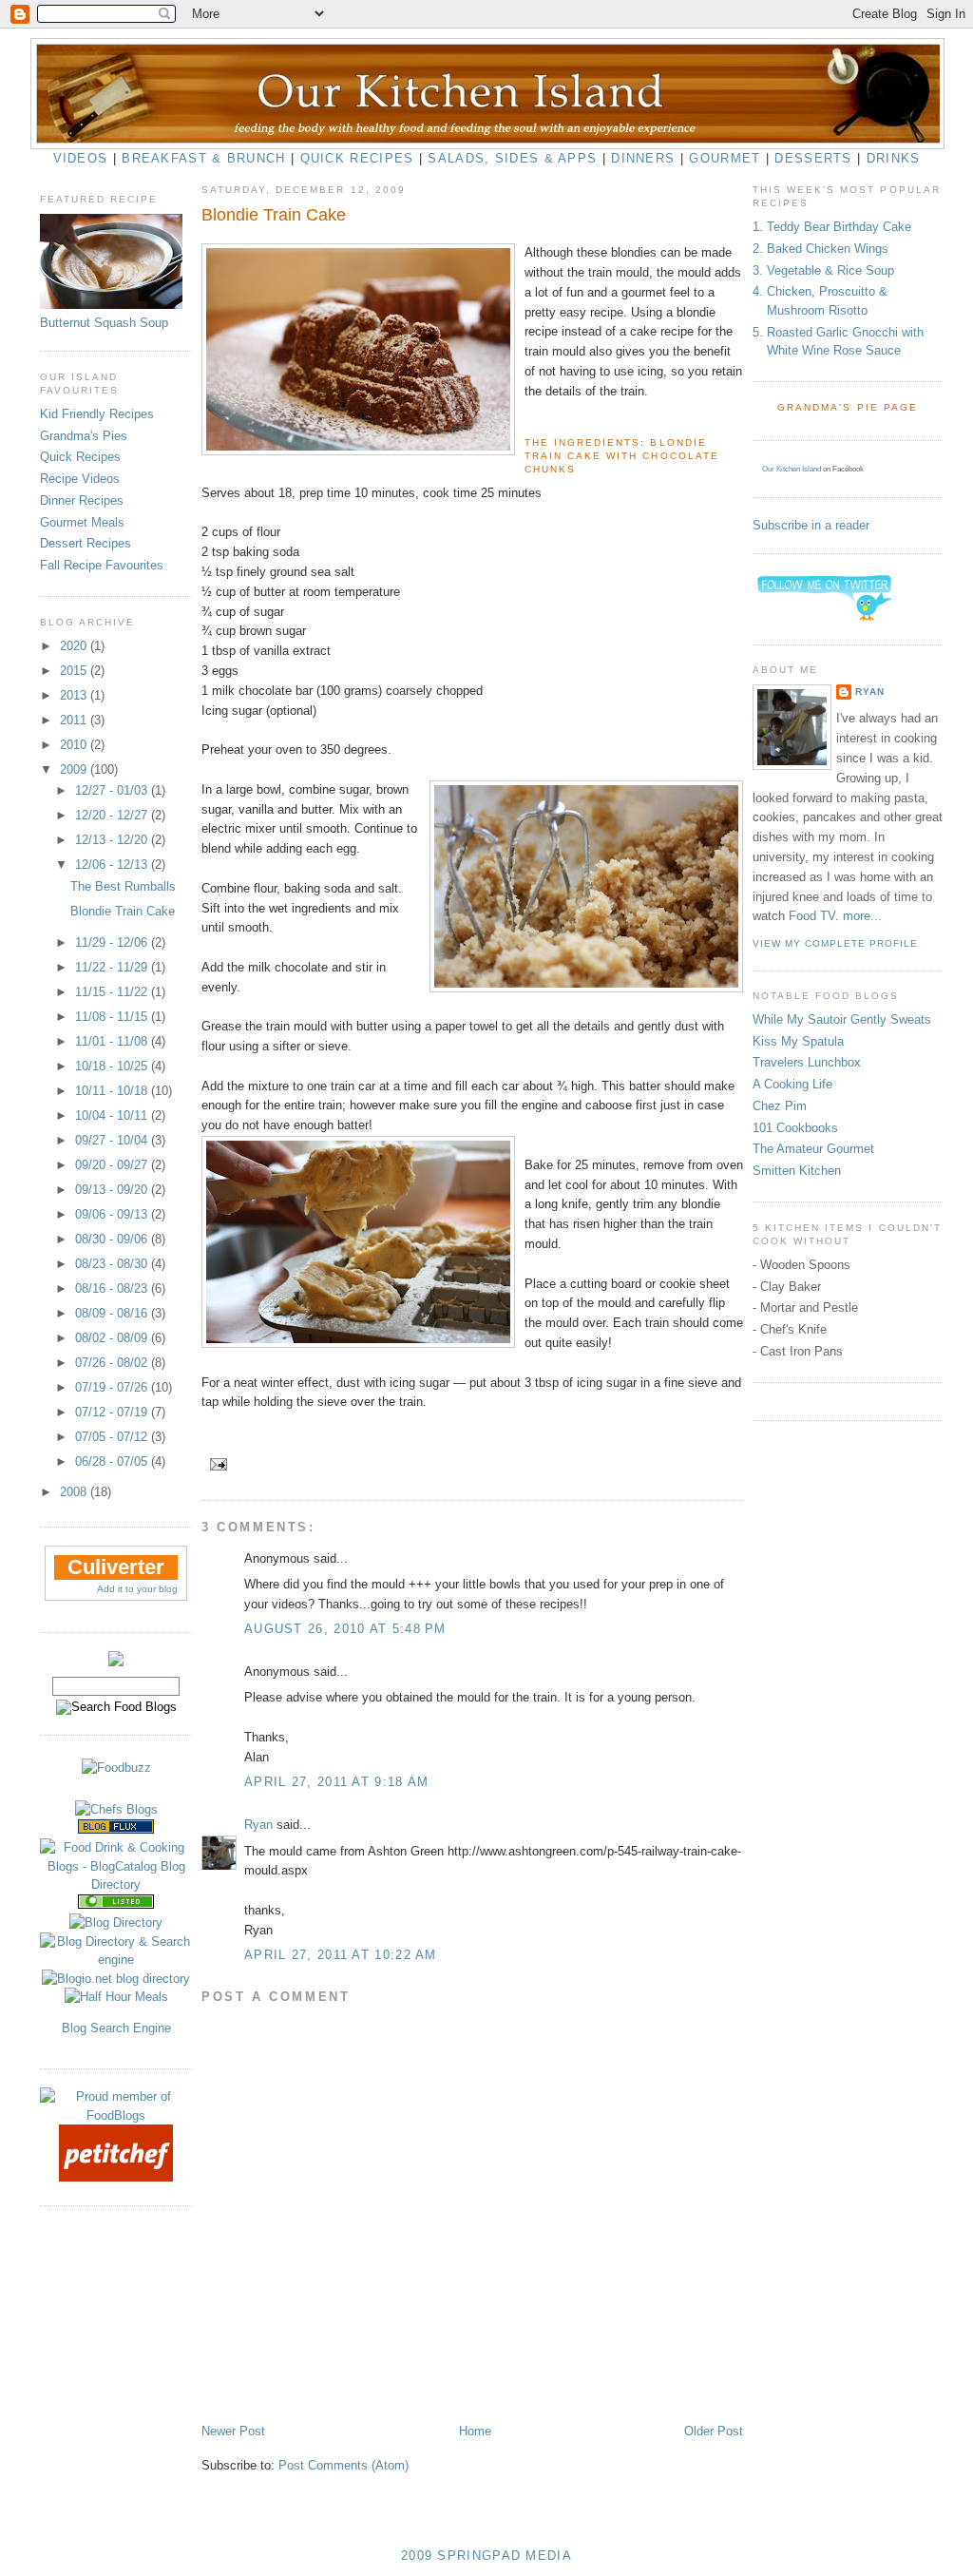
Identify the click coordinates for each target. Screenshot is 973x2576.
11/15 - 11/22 (113, 992)
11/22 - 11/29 (113, 967)
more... (862, 916)
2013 (75, 695)
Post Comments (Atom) (343, 2465)
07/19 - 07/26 (113, 1387)
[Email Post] (216, 1463)
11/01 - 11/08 (113, 1041)
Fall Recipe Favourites (102, 565)
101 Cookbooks (795, 1128)
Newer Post (233, 2431)
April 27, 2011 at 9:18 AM (337, 1782)
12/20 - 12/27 (113, 815)
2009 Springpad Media (486, 2556)
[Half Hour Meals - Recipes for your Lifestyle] (116, 1997)
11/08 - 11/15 (113, 1017)
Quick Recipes (357, 158)
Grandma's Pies (84, 436)
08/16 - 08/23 (113, 1288)
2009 (75, 769)
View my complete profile (835, 943)
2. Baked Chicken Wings (820, 249)
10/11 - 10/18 (113, 1091)
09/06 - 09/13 (113, 1214)
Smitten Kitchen (797, 1171)
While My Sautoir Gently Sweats (842, 1019)
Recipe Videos (80, 479)
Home (475, 2431)
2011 (75, 720)
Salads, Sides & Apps (512, 158)
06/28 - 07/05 (113, 1461)
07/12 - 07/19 (113, 1412)
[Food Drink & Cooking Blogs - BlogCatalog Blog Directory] (116, 1884)
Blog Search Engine (116, 2028)
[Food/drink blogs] (116, 1829)
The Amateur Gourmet (813, 1149)
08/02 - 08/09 (113, 1338)
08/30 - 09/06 (113, 1239)
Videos (81, 158)
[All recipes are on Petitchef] (116, 2177)
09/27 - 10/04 (113, 1140)
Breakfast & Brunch (203, 158)
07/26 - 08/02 (113, 1363)
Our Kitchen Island (792, 469)
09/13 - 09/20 (113, 1190)
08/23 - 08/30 (113, 1264)
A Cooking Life (792, 1084)
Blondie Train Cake (123, 911)
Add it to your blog (137, 1589)
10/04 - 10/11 (113, 1115)
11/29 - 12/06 (113, 942)
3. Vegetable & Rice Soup (823, 270)
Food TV (812, 916)
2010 (75, 745)
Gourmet (725, 158)
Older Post (714, 2431)
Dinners (643, 158)
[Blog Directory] (116, 1922)
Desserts (813, 158)
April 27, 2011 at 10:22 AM (341, 1955)
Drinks (894, 158)
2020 (75, 646)
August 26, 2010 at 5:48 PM (345, 1629)
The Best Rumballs (123, 886)
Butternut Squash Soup (104, 323)
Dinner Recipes (82, 500)
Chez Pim (780, 1106)
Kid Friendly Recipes (97, 414)
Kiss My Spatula (798, 1041)
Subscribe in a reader (811, 525)
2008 (75, 1492)
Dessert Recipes (86, 543)
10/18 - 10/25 (113, 1066)
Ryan (258, 1825)
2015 (75, 671)
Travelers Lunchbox (807, 1062)
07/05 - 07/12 (113, 1437)
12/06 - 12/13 (113, 865)
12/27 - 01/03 (113, 790)
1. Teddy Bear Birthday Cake (832, 227)
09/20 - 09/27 (113, 1165)
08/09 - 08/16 (113, 1313)
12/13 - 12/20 (113, 840)
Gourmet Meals (82, 522)
